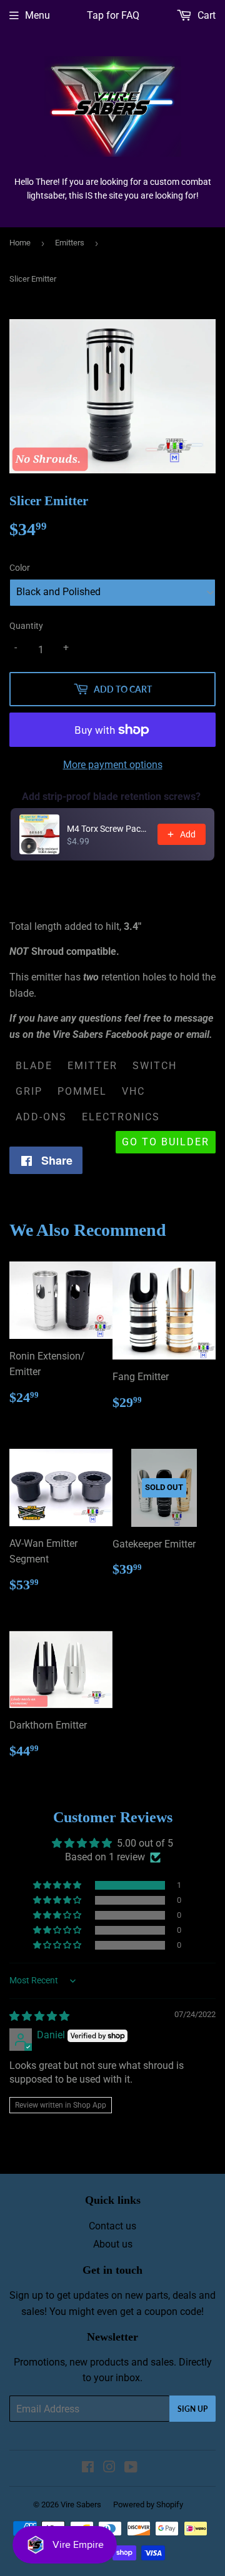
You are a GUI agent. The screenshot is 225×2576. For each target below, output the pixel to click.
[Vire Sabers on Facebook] (88, 2468)
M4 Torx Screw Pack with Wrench (108, 829)
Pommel (82, 1091)
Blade (34, 1066)
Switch (155, 1066)
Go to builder (166, 1142)
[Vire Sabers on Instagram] (109, 2468)
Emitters (70, 243)
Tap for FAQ (113, 15)
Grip (29, 1091)
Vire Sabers (81, 2504)
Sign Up (192, 2409)
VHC (133, 1091)
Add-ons (41, 1117)
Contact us (112, 2226)
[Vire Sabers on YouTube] (131, 2468)
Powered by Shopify (148, 2504)
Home (20, 243)
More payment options (113, 765)
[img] (39, 2016)
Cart (205, 15)
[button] (58, 1885)
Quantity (26, 626)
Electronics (121, 1117)
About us (113, 2244)
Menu (37, 15)
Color (20, 568)
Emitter (92, 1066)
